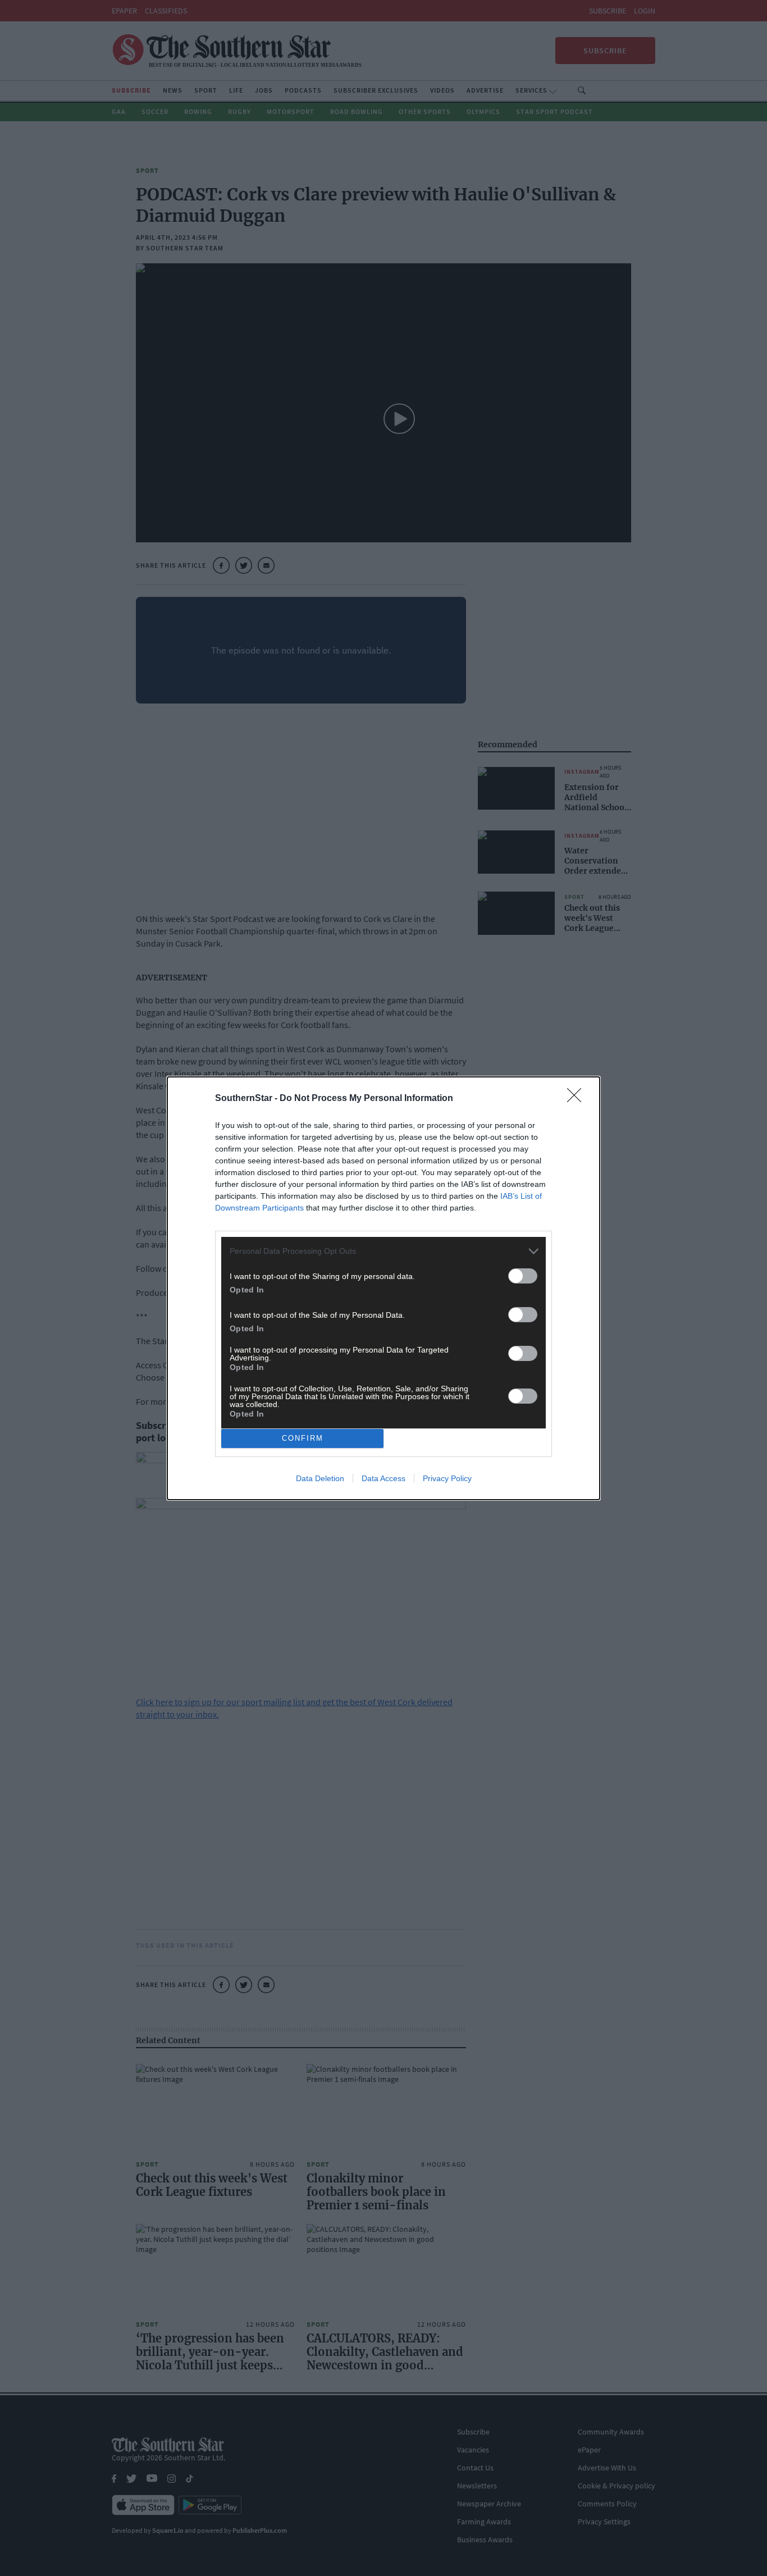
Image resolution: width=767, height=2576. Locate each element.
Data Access (383, 1478)
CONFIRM (303, 1438)
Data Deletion (320, 1478)
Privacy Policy (447, 1478)
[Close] (578, 1099)
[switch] (523, 1276)
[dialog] (383, 1288)
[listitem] (383, 1251)
